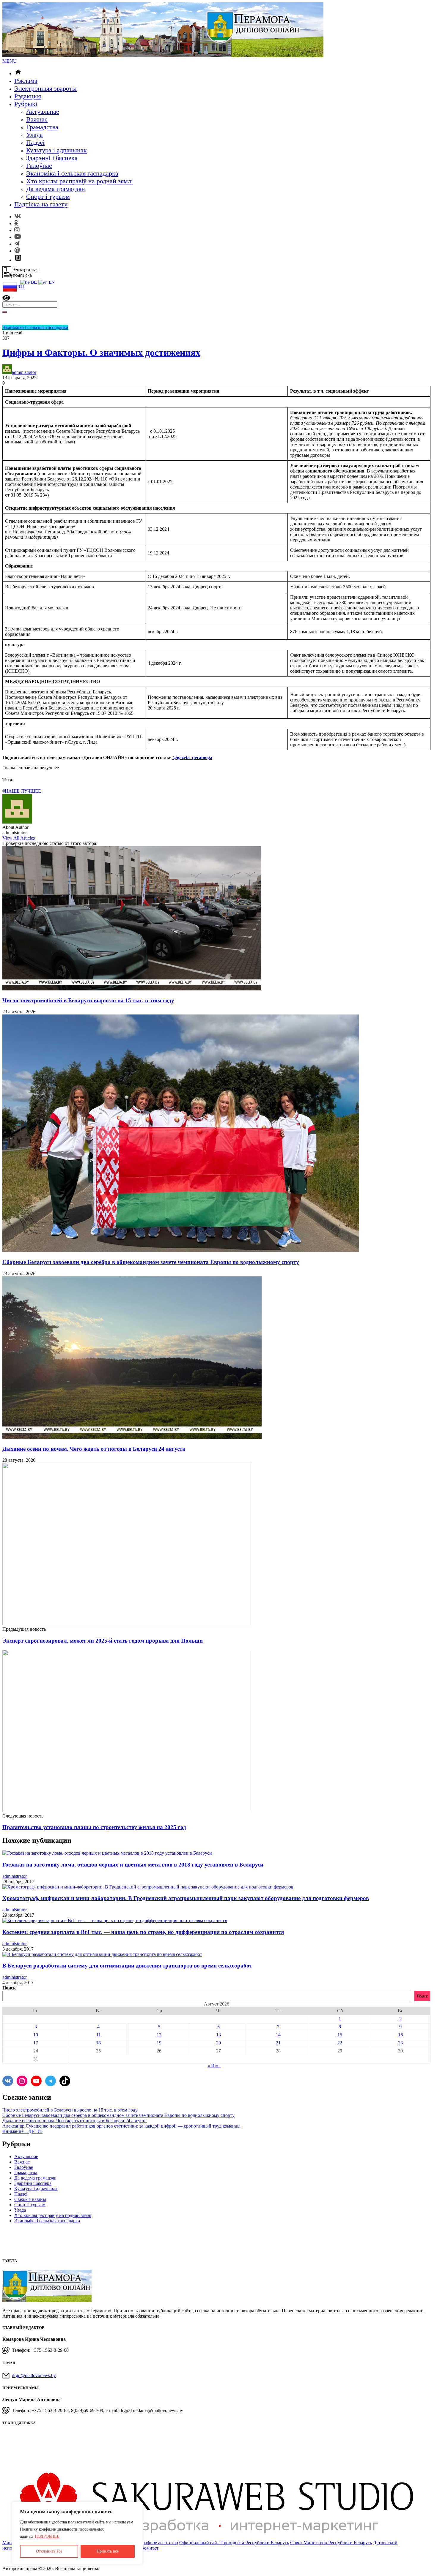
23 (400, 2043)
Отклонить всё (49, 2551)
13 (218, 2035)
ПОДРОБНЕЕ (47, 2536)
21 (278, 2043)
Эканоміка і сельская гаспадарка (72, 173)
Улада (34, 135)
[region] (77, 2533)
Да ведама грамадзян (56, 189)
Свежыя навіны (30, 2199)
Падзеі (35, 142)
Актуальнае (43, 112)
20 (218, 2043)
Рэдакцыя (28, 96)
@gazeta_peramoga (192, 757)
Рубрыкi (26, 104)
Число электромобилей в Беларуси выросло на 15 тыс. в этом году (88, 1000)
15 (340, 2035)
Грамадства (42, 127)
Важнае (37, 119)
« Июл (214, 2066)
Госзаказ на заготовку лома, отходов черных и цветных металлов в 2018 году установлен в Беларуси (133, 1865)
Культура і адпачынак (56, 150)
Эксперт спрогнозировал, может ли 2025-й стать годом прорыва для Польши (103, 1641)
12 (159, 2035)
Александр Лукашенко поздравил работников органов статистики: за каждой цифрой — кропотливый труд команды (121, 2126)
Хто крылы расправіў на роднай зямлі (80, 181)
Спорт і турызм (48, 196)
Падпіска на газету (41, 204)
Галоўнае (39, 166)
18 (98, 2043)
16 (400, 2035)
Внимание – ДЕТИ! (22, 2131)
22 (340, 2043)
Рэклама (26, 81)
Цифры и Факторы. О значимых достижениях (101, 353)
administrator (24, 372)
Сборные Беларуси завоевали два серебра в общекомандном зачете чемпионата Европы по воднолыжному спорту (151, 1262)
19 (159, 2043)
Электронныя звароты (45, 88)
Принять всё (108, 2551)
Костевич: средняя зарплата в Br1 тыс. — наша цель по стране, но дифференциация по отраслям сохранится (143, 1932)
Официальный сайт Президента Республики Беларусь (234, 2543)
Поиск (9, 1988)
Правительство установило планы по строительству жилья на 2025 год (94, 1827)
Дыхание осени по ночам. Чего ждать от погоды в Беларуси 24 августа (94, 1449)
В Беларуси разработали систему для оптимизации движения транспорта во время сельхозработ (127, 1966)
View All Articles (19, 838)
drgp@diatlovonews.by (34, 2375)
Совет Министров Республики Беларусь (331, 2543)
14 (278, 2035)
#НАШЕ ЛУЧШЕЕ (22, 791)
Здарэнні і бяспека (52, 158)
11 (99, 2035)
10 (36, 2035)
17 (36, 2043)
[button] (10, 61)
